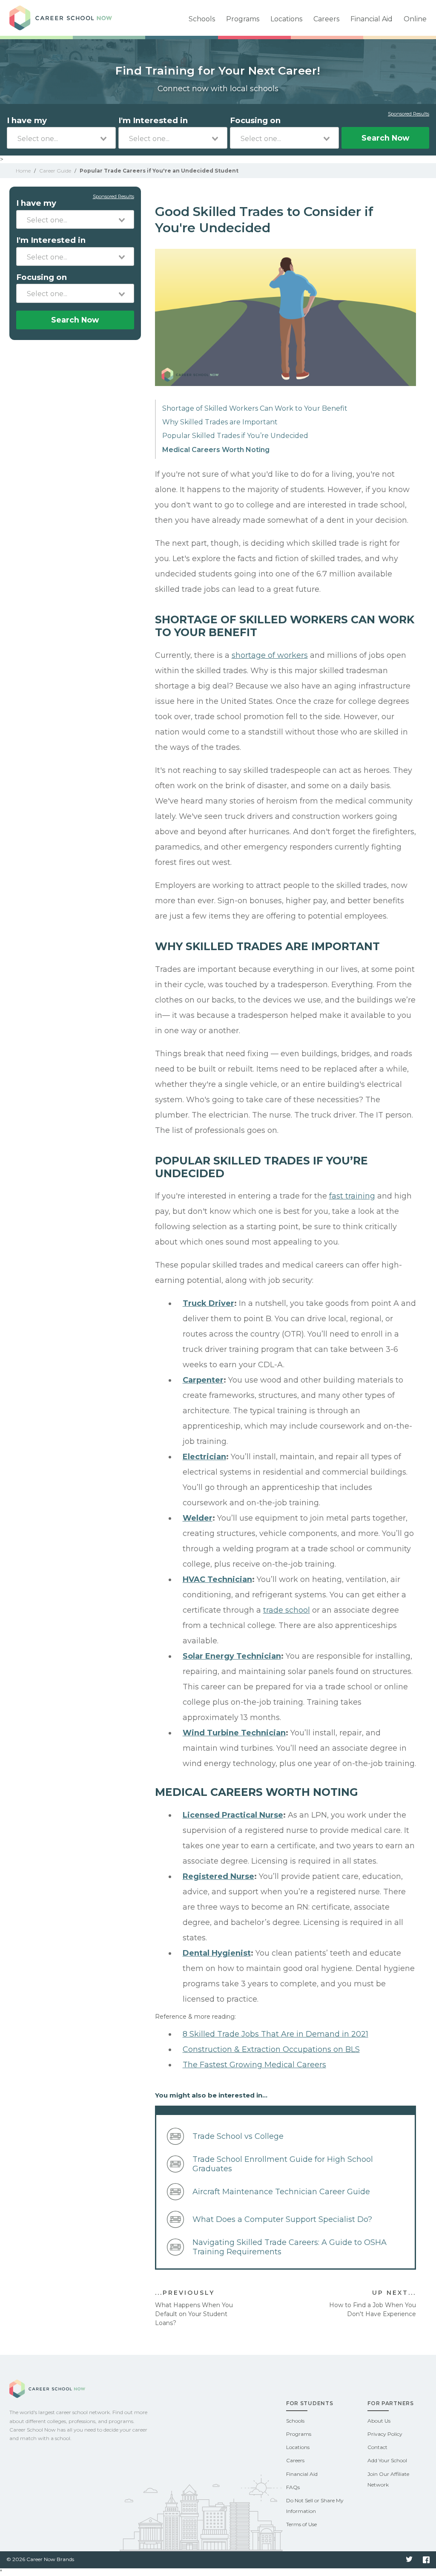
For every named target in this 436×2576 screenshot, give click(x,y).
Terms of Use (301, 2524)
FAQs (293, 2487)
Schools (202, 19)
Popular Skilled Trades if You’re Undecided (235, 436)
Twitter (409, 2560)
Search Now (385, 138)
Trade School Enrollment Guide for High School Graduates (283, 2164)
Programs (243, 19)
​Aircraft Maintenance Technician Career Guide (281, 2192)
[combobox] (61, 138)
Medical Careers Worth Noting (216, 450)
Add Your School (387, 2460)
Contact (377, 2447)
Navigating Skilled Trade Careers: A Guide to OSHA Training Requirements (290, 2247)
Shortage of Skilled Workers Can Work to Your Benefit (255, 408)
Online (415, 19)
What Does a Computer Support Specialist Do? (282, 2219)
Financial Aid (371, 19)
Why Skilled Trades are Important (220, 422)
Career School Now (69, 18)
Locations (286, 19)
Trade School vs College (238, 2136)
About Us (379, 2421)
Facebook (426, 2560)
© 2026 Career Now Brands (40, 2559)
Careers (326, 19)
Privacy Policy (385, 2434)
